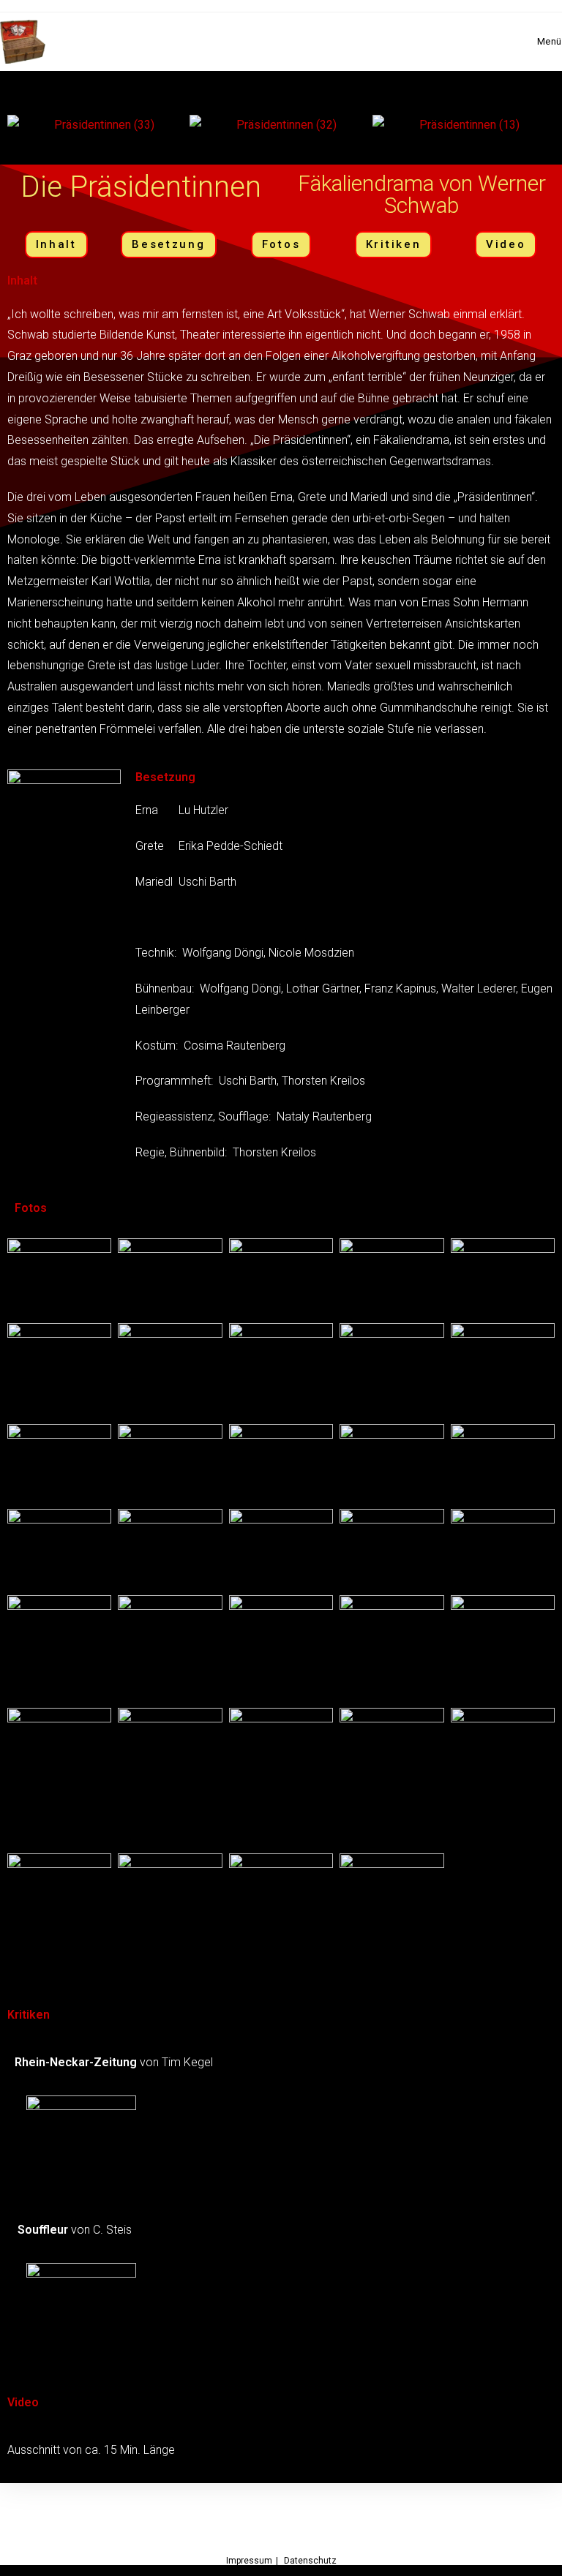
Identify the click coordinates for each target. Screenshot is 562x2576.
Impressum (249, 2561)
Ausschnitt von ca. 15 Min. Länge (91, 2450)
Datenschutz (310, 2561)
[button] (22, 79)
